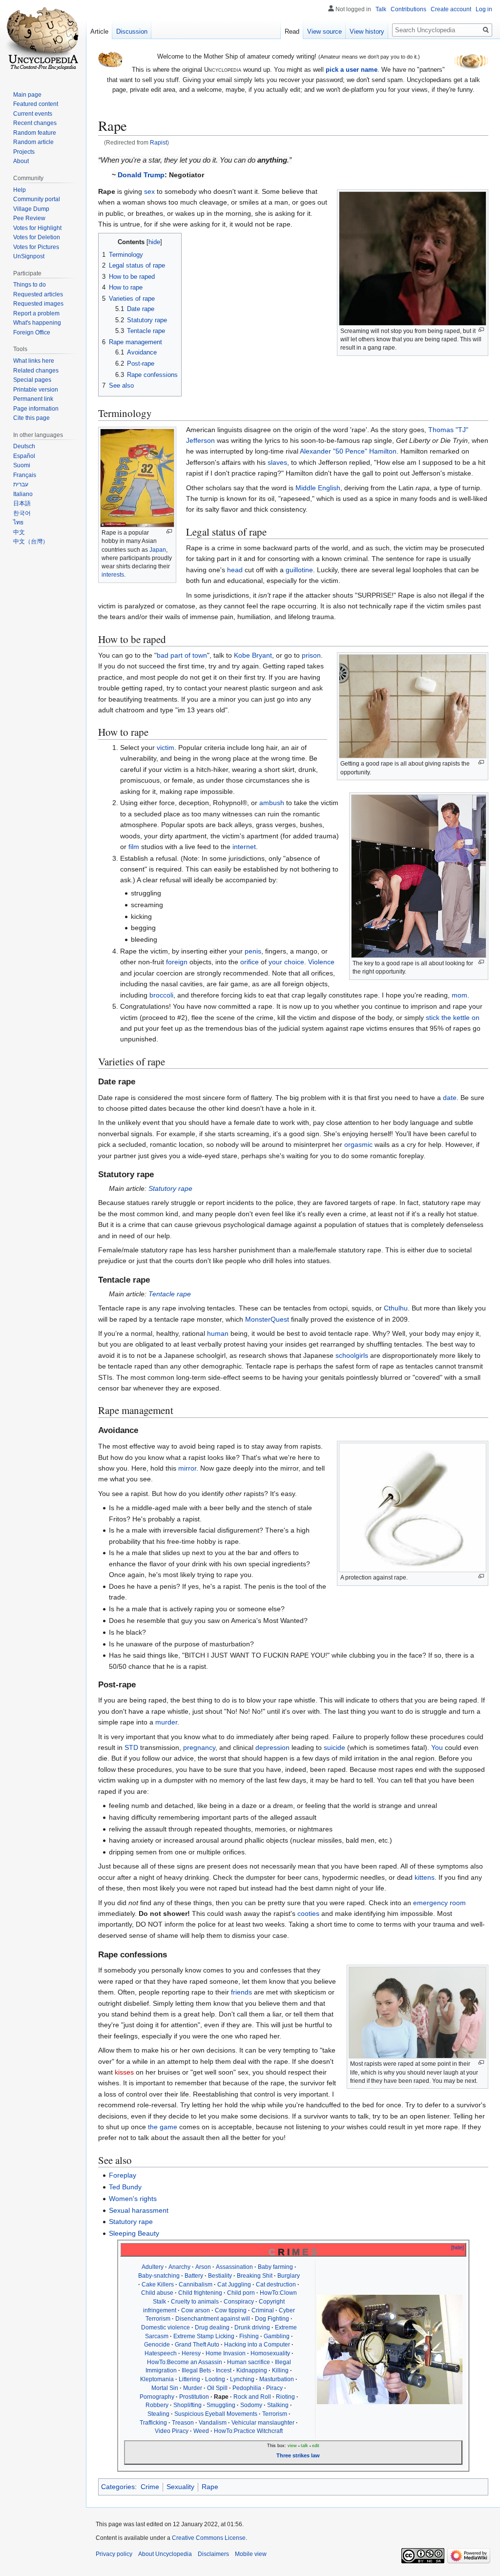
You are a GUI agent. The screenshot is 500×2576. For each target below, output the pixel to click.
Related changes (36, 371)
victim (166, 748)
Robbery (157, 2405)
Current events (33, 114)
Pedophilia (247, 2388)
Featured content (36, 104)
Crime (150, 2487)
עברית (21, 484)
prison (311, 655)
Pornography (157, 2397)
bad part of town (182, 655)
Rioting (285, 2397)
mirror (187, 1468)
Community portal (37, 199)
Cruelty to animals (195, 2302)
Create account (451, 9)
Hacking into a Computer (257, 2345)
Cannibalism (196, 2285)
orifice (250, 962)
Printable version (36, 390)
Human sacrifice (249, 2362)
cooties (308, 1913)
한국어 (22, 513)
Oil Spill (217, 2388)
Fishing (249, 2336)
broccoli (161, 995)
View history (367, 31)
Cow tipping (231, 2310)
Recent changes (35, 123)
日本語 (22, 503)
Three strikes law (298, 2455)
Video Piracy (172, 2431)
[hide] (458, 2247)
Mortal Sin (165, 2388)
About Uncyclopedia (165, 2554)
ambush (272, 803)
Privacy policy (114, 2554)
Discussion (132, 31)
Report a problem (36, 313)
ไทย (18, 522)
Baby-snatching (159, 2276)
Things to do (30, 285)
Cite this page (31, 418)
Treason (183, 2423)
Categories (118, 2487)
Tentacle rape (170, 1294)
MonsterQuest (267, 1319)
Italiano (23, 494)
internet (244, 847)
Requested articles (38, 294)
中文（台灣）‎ (31, 541)
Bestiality (220, 2276)
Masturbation (277, 2379)
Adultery (153, 2267)
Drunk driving (252, 2327)
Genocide (157, 2345)
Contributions (408, 9)
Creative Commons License (209, 2538)
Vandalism (213, 2423)
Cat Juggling (234, 2285)
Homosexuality (270, 2353)
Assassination (234, 2267)
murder (166, 1722)
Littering (189, 2379)
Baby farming (275, 2267)
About (21, 161)
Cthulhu (396, 1308)
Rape (210, 2487)
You (437, 1747)
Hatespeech (161, 2353)
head (235, 570)
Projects (24, 152)
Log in (484, 9)
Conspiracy (239, 2302)
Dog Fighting (272, 2319)
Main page (27, 95)
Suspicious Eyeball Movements (216, 2414)
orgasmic (358, 1144)
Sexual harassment (139, 2210)
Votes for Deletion (37, 237)
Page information (36, 409)
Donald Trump (141, 175)
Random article (33, 142)
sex (149, 191)
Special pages (32, 380)
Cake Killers (158, 2285)
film (134, 847)
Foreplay (123, 2175)
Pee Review (29, 218)
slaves (277, 462)
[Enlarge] (481, 330)
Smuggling (221, 2405)
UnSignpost (29, 256)
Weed (201, 2431)
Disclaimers (213, 2554)
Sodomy (251, 2405)
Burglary (289, 2276)
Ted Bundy (125, 2187)
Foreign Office (32, 332)
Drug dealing (212, 2327)
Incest (224, 2370)
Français (25, 475)
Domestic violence (166, 2327)
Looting (215, 2379)
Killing (280, 2370)
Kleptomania (157, 2379)
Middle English (318, 488)
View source (324, 31)
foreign (177, 962)
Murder (193, 2388)
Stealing (158, 2414)
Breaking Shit (255, 2276)
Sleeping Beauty (134, 2233)
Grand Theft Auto (197, 2345)
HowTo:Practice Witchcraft (248, 2431)
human (218, 1333)
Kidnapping (252, 2370)
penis (253, 951)
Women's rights (133, 2199)
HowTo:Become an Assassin (185, 2362)
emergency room (439, 1903)
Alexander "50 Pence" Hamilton (348, 451)
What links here (34, 361)
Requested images (38, 304)
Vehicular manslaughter (263, 2423)
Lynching (242, 2379)
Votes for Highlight (37, 228)
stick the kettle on (453, 1018)
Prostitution (194, 2397)
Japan (158, 550)
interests (113, 575)
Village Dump (31, 209)
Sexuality (180, 2487)
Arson (203, 2267)
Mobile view (251, 2554)
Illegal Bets (196, 2370)
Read (292, 31)
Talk (381, 9)
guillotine (299, 570)
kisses (124, 2072)
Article (99, 31)
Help (20, 190)
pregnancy (199, 1747)
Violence (321, 962)
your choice (286, 962)
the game (163, 2127)
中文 (19, 532)
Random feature (35, 133)
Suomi (22, 465)
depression (272, 1747)
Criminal (263, 2310)
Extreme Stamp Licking (204, 2336)
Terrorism (275, 2414)
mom (459, 995)
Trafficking (153, 2423)
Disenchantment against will (213, 2319)
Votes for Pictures (36, 247)
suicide (334, 1747)
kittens (425, 1877)
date (450, 1098)
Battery (194, 2276)
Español (24, 456)
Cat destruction (276, 2285)
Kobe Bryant (253, 655)
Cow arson (196, 2310)
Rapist (158, 142)
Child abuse (157, 2293)
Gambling (277, 2336)
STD (131, 1747)
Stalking (278, 2405)
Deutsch (24, 446)
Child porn (241, 2293)
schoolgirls (352, 1355)
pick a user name (352, 70)
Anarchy (179, 2267)
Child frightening (200, 2293)
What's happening (37, 323)
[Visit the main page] (43, 39)
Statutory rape (170, 1188)
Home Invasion (226, 2353)
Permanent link (33, 399)
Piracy (274, 2388)
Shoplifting (187, 2405)
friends (241, 1992)
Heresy (191, 2353)
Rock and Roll (252, 2397)
